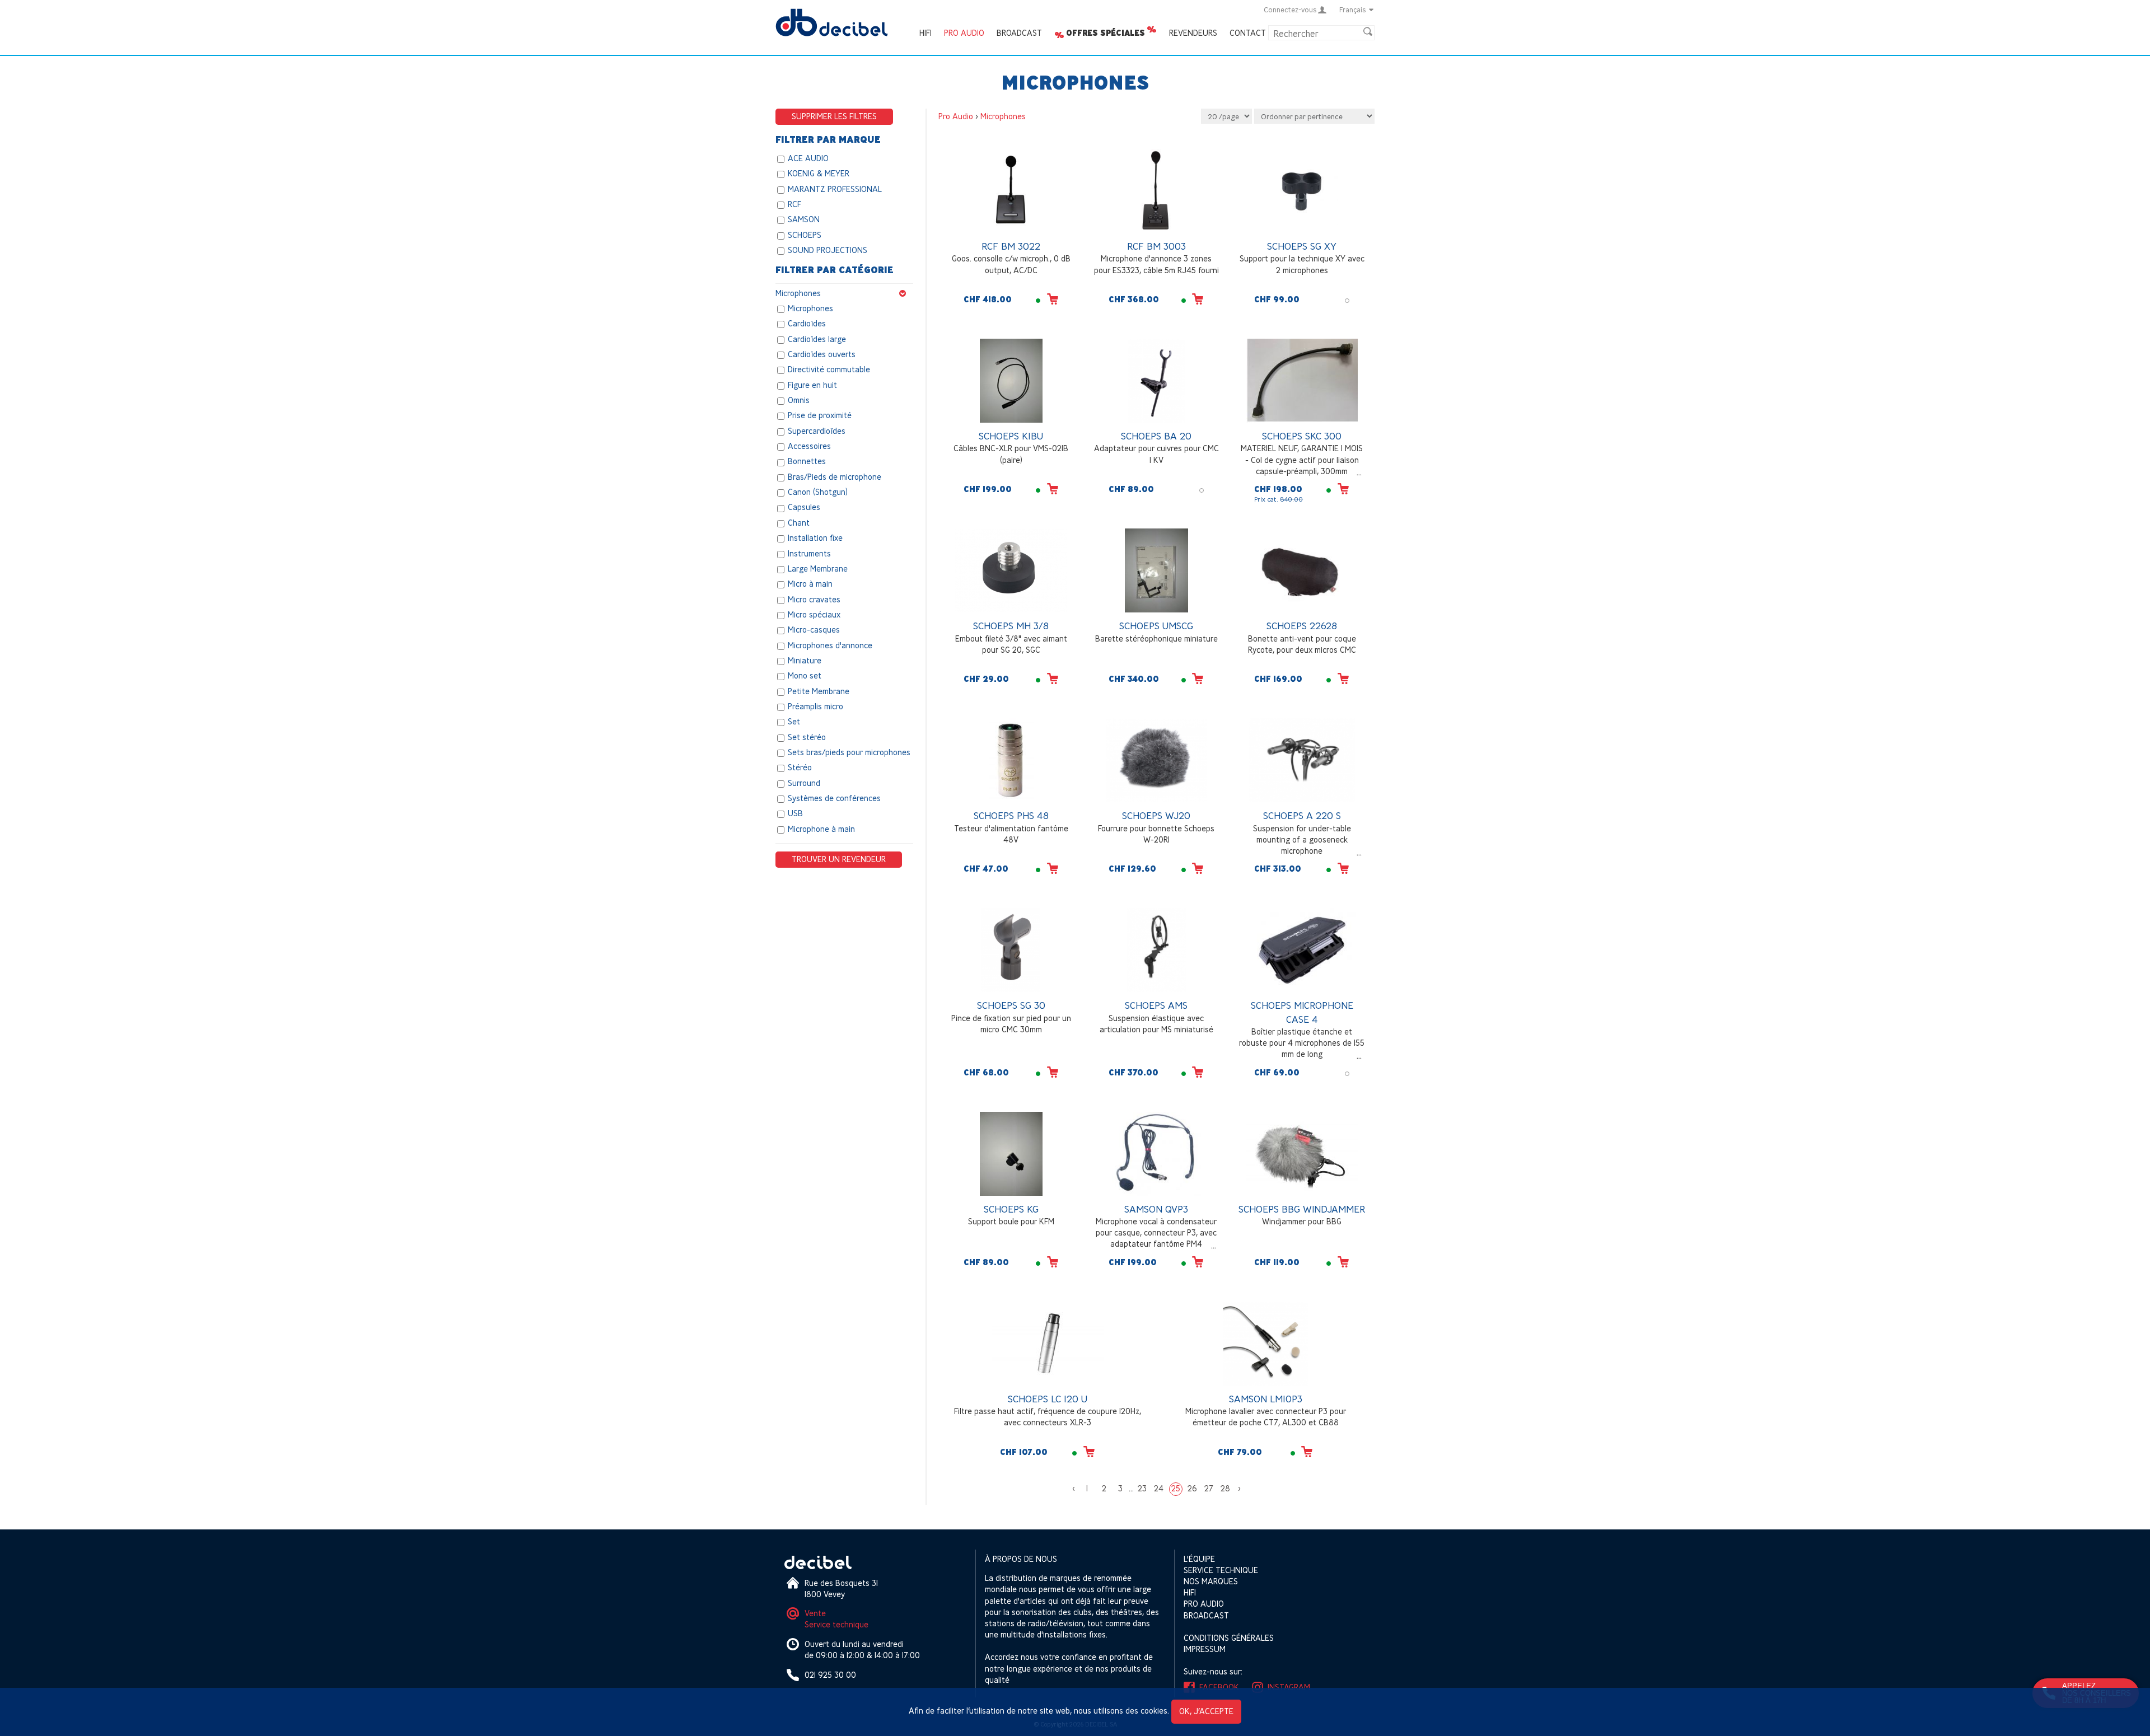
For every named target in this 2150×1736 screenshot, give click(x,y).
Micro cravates (814, 599)
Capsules (804, 507)
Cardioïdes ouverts (822, 354)
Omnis (799, 400)
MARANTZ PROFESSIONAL (835, 189)
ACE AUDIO (808, 158)
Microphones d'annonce (830, 645)
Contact (1248, 33)
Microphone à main (821, 829)
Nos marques (1211, 1581)
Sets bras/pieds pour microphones (849, 752)
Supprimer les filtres (834, 116)
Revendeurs (1193, 33)
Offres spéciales (1106, 33)
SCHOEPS (805, 235)
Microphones (798, 293)
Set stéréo (807, 737)
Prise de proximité (820, 416)
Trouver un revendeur (839, 859)
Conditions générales (1229, 1638)
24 (1159, 1488)
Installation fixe (815, 538)
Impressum (1205, 1649)
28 (1225, 1488)
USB (795, 814)
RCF (794, 204)
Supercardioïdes (817, 431)
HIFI (926, 33)
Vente (815, 1613)
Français (1353, 10)
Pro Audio (964, 33)
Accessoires (809, 446)
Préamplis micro (815, 706)
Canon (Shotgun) (818, 492)
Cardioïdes (807, 324)
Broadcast (1019, 33)
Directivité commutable (829, 370)
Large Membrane (818, 568)
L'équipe (1199, 1559)
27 (1209, 1488)
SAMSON (804, 220)
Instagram (1289, 1687)
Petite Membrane (819, 691)
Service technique (836, 1624)
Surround (804, 783)
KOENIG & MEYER (819, 174)
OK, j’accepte (1206, 1711)
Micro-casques (814, 630)
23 (1142, 1488)
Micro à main (810, 584)
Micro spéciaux (814, 614)
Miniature (805, 660)
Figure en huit (812, 385)
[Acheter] (1053, 299)
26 (1192, 1488)
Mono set (805, 676)
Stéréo (800, 768)
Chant (799, 523)
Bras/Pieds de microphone (835, 477)
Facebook (1219, 1687)
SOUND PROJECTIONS (828, 250)
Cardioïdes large (817, 339)
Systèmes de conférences (834, 798)
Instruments (809, 553)
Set (794, 722)
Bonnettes (807, 462)
